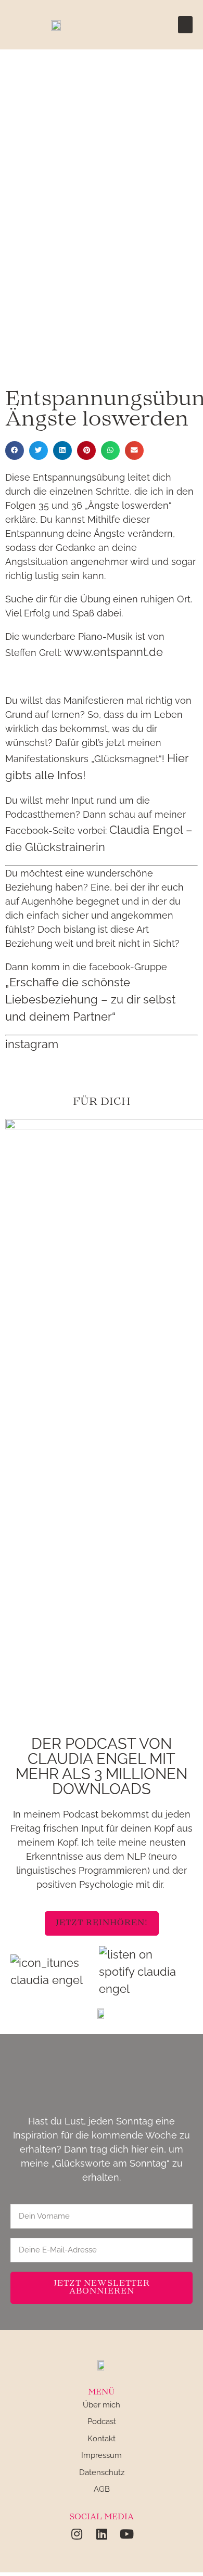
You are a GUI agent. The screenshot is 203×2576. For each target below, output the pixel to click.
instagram (32, 1044)
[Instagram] (77, 2534)
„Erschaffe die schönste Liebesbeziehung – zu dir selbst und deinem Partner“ (90, 999)
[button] (185, 25)
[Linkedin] (102, 2534)
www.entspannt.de (113, 652)
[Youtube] (126, 2534)
